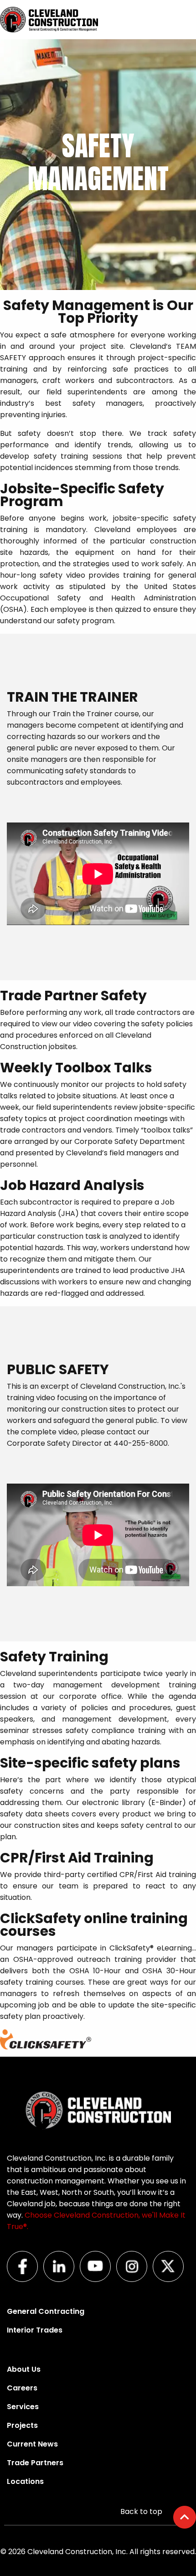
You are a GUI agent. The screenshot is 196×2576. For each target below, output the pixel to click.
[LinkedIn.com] (62, 2279)
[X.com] (171, 2279)
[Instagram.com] (134, 2279)
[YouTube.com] (98, 2279)
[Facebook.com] (25, 2279)
